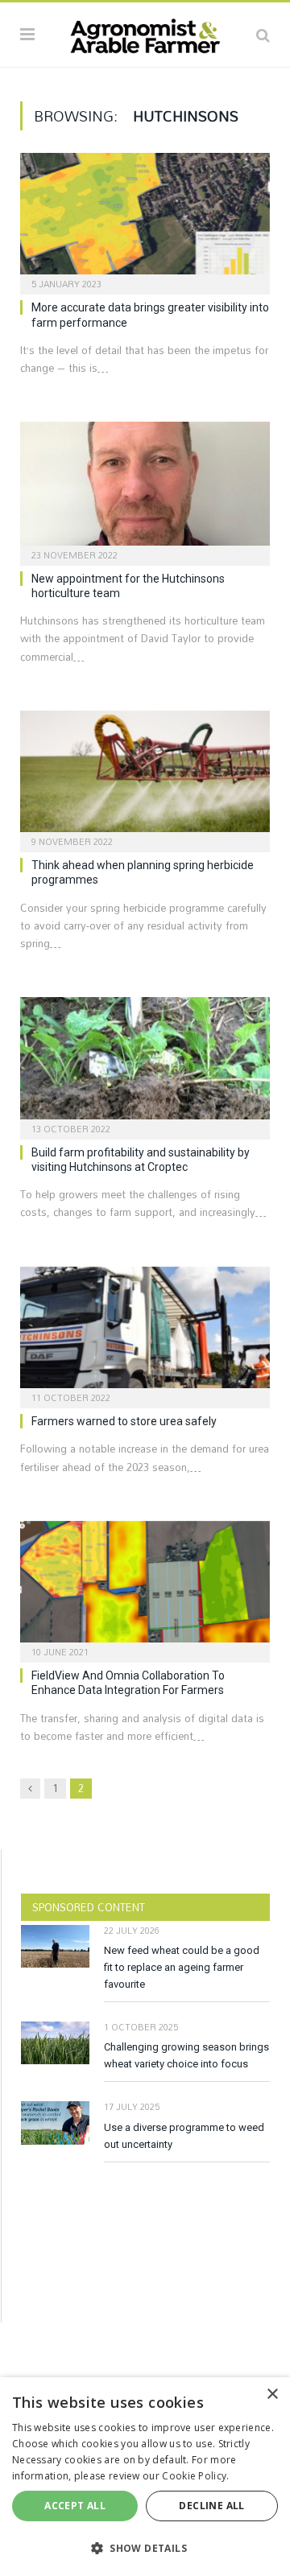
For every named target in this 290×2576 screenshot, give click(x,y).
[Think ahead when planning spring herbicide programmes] (145, 776)
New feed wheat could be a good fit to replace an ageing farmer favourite (182, 1967)
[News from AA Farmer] (145, 32)
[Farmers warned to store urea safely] (145, 1332)
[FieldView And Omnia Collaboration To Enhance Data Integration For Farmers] (145, 1587)
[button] (145, 2548)
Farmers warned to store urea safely (124, 1421)
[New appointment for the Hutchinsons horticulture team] (145, 488)
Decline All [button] (211, 2506)
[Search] (263, 35)
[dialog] (145, 2477)
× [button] (272, 2395)
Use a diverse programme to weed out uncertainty (184, 2136)
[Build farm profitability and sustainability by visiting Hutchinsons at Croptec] (145, 1063)
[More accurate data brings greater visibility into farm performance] (145, 218)
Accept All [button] (75, 2506)
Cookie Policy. (195, 2476)
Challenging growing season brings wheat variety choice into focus (186, 2055)
